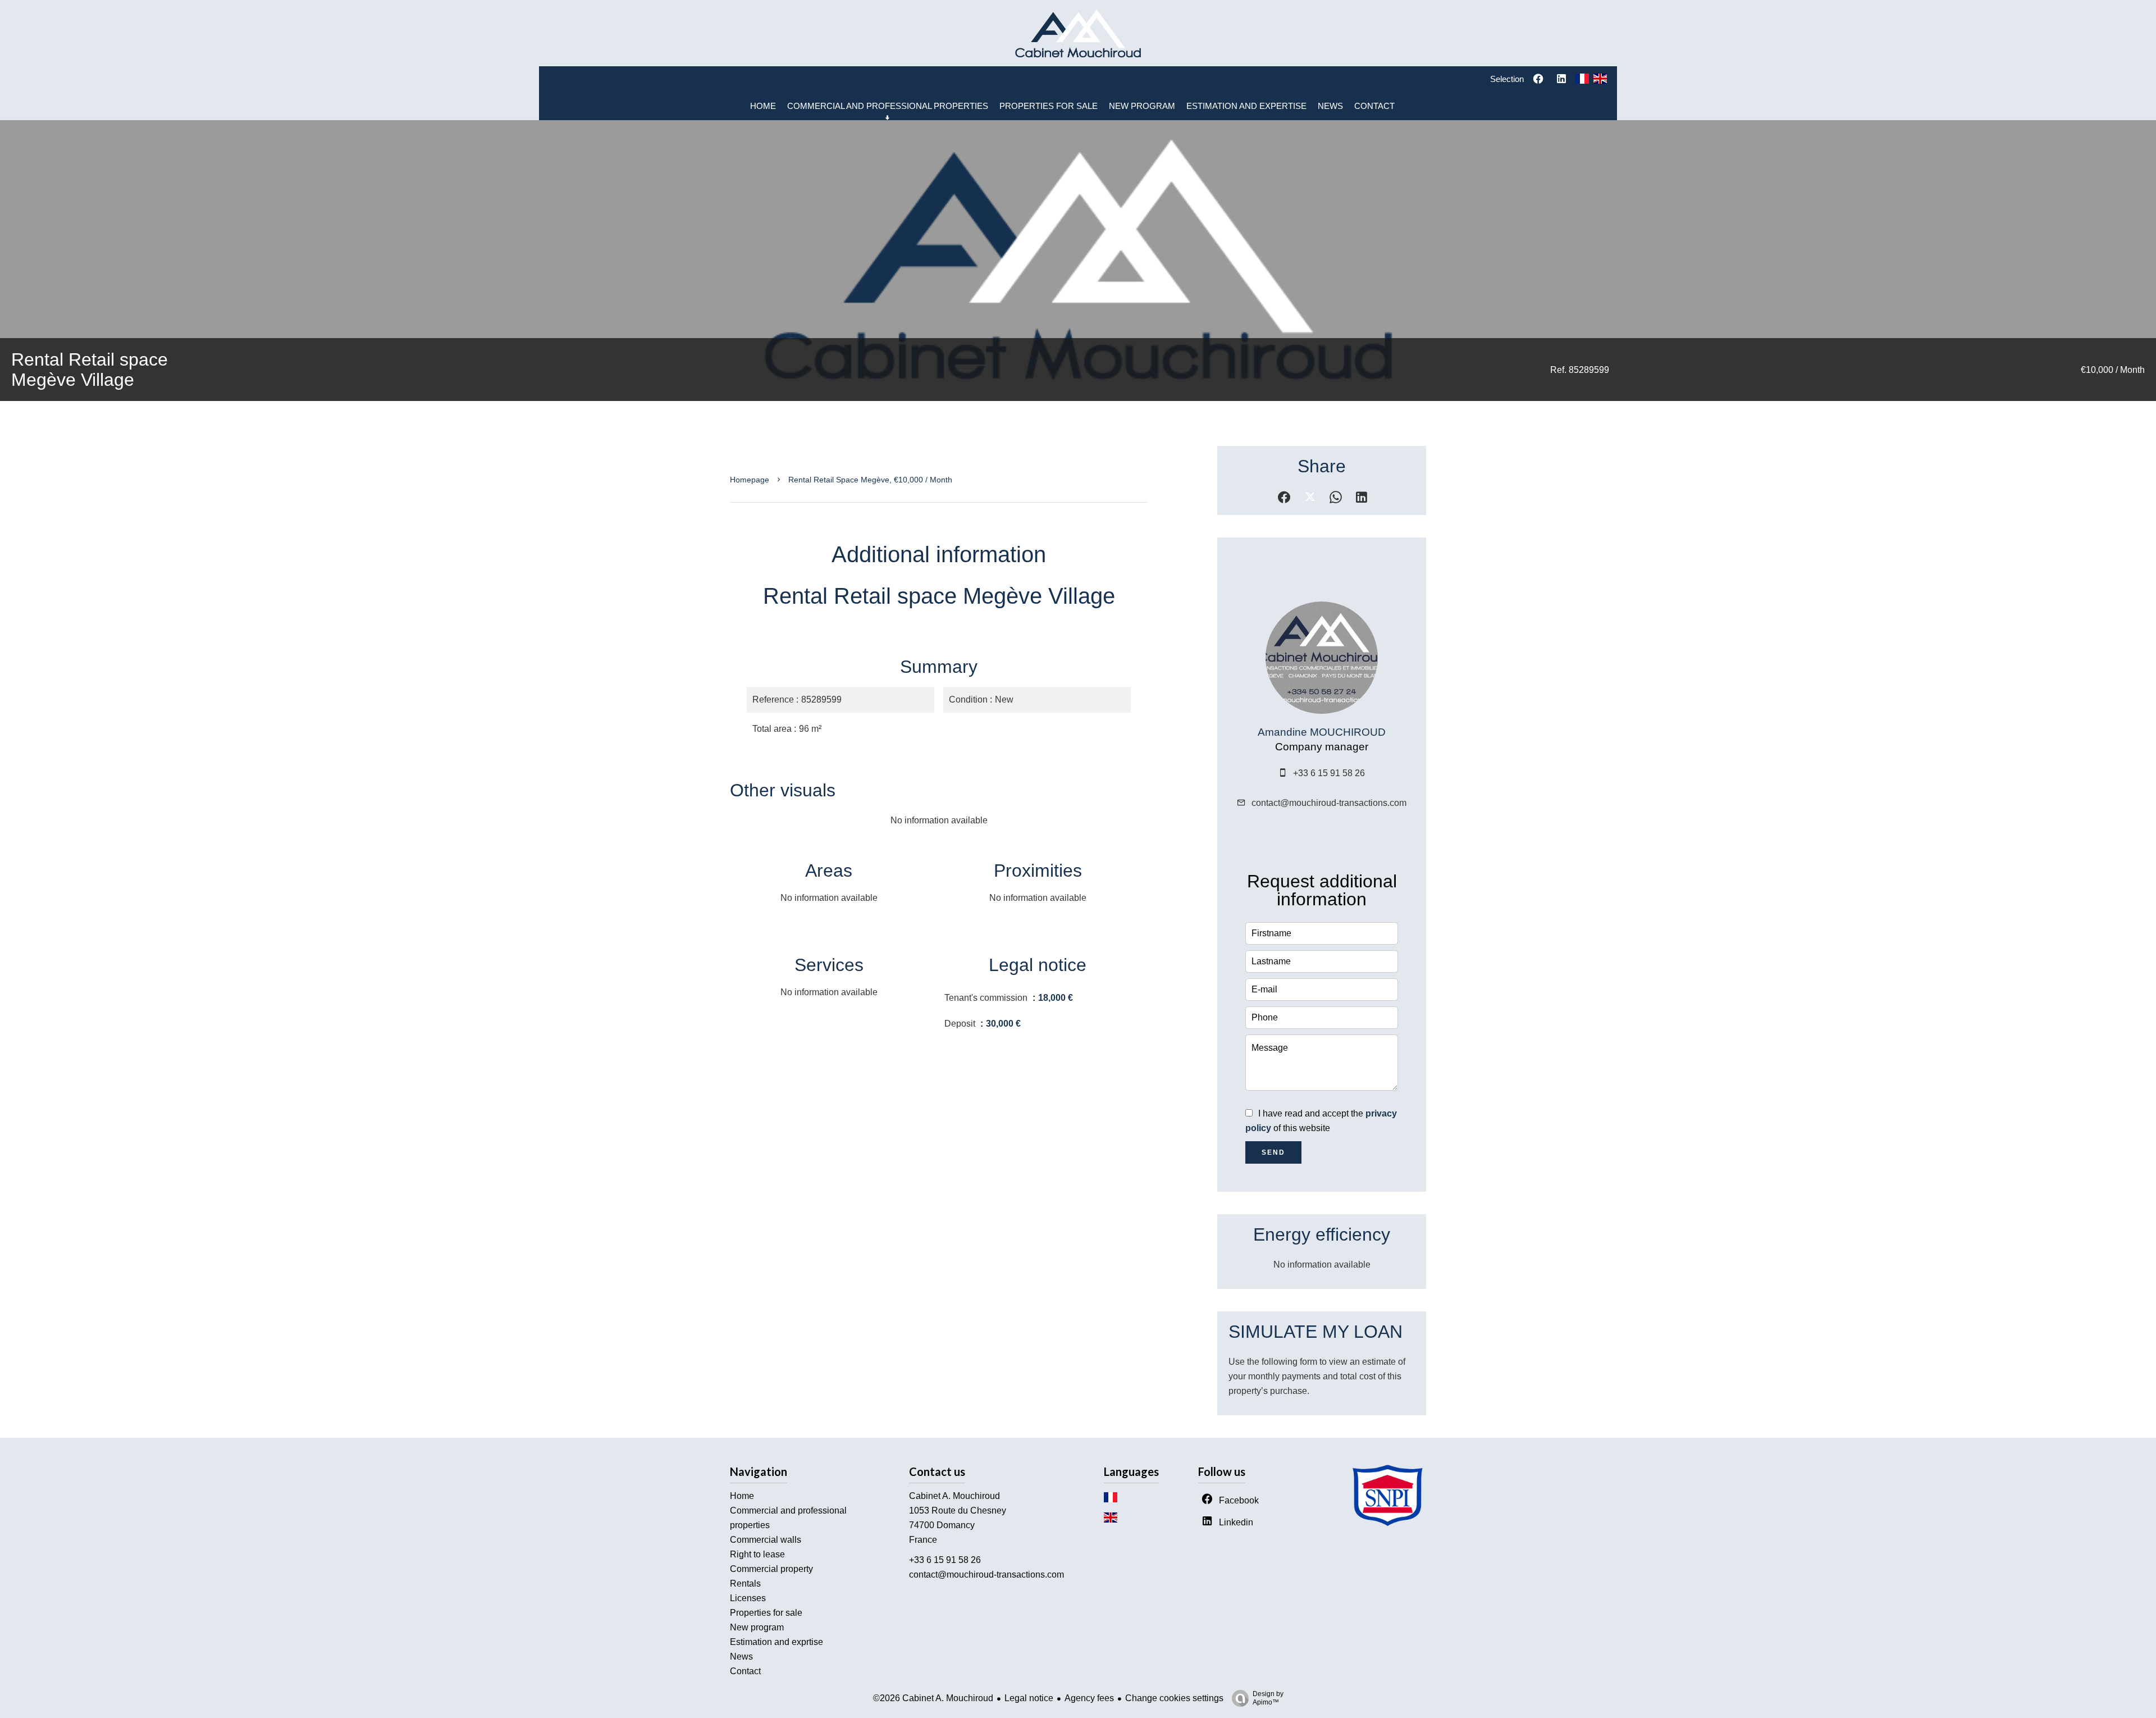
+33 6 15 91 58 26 (1329, 773)
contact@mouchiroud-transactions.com (1329, 803)
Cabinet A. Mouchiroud (954, 1496)
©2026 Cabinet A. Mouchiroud (933, 1698)
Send (1273, 1152)
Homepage (750, 480)
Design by (1268, 1698)
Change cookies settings (1174, 1698)
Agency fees (1089, 1698)
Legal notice (1029, 1698)
